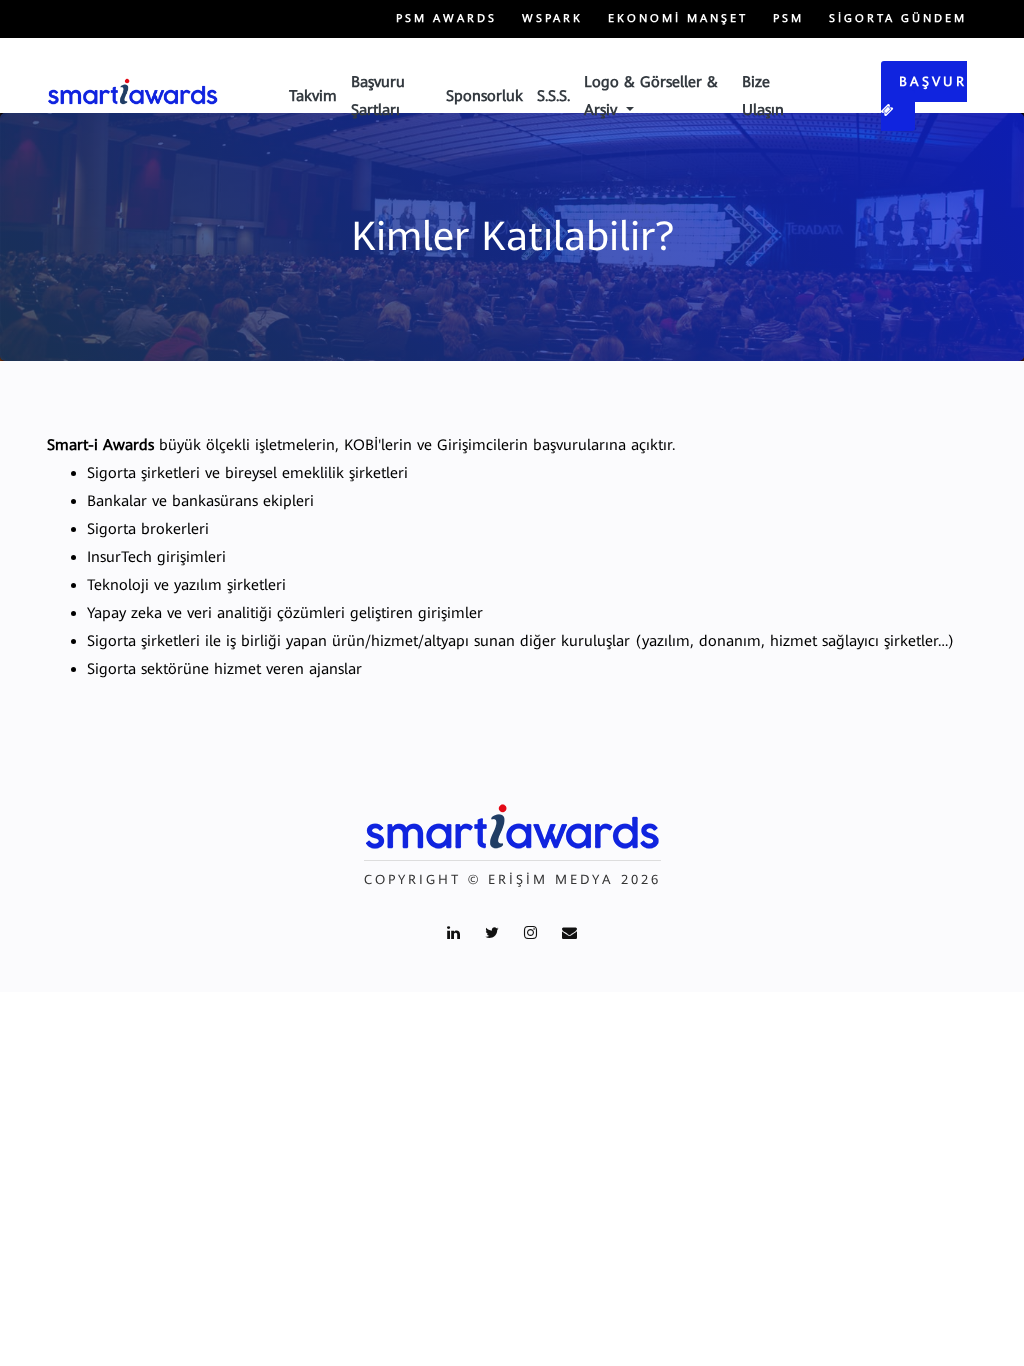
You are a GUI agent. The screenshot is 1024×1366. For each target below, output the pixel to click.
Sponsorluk (484, 96)
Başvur (933, 81)
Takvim (313, 96)
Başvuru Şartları (378, 96)
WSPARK (552, 18)
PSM (788, 18)
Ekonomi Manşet (678, 18)
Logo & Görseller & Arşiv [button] (651, 96)
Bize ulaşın (763, 96)
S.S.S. (553, 96)
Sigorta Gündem (898, 18)
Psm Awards (446, 18)
